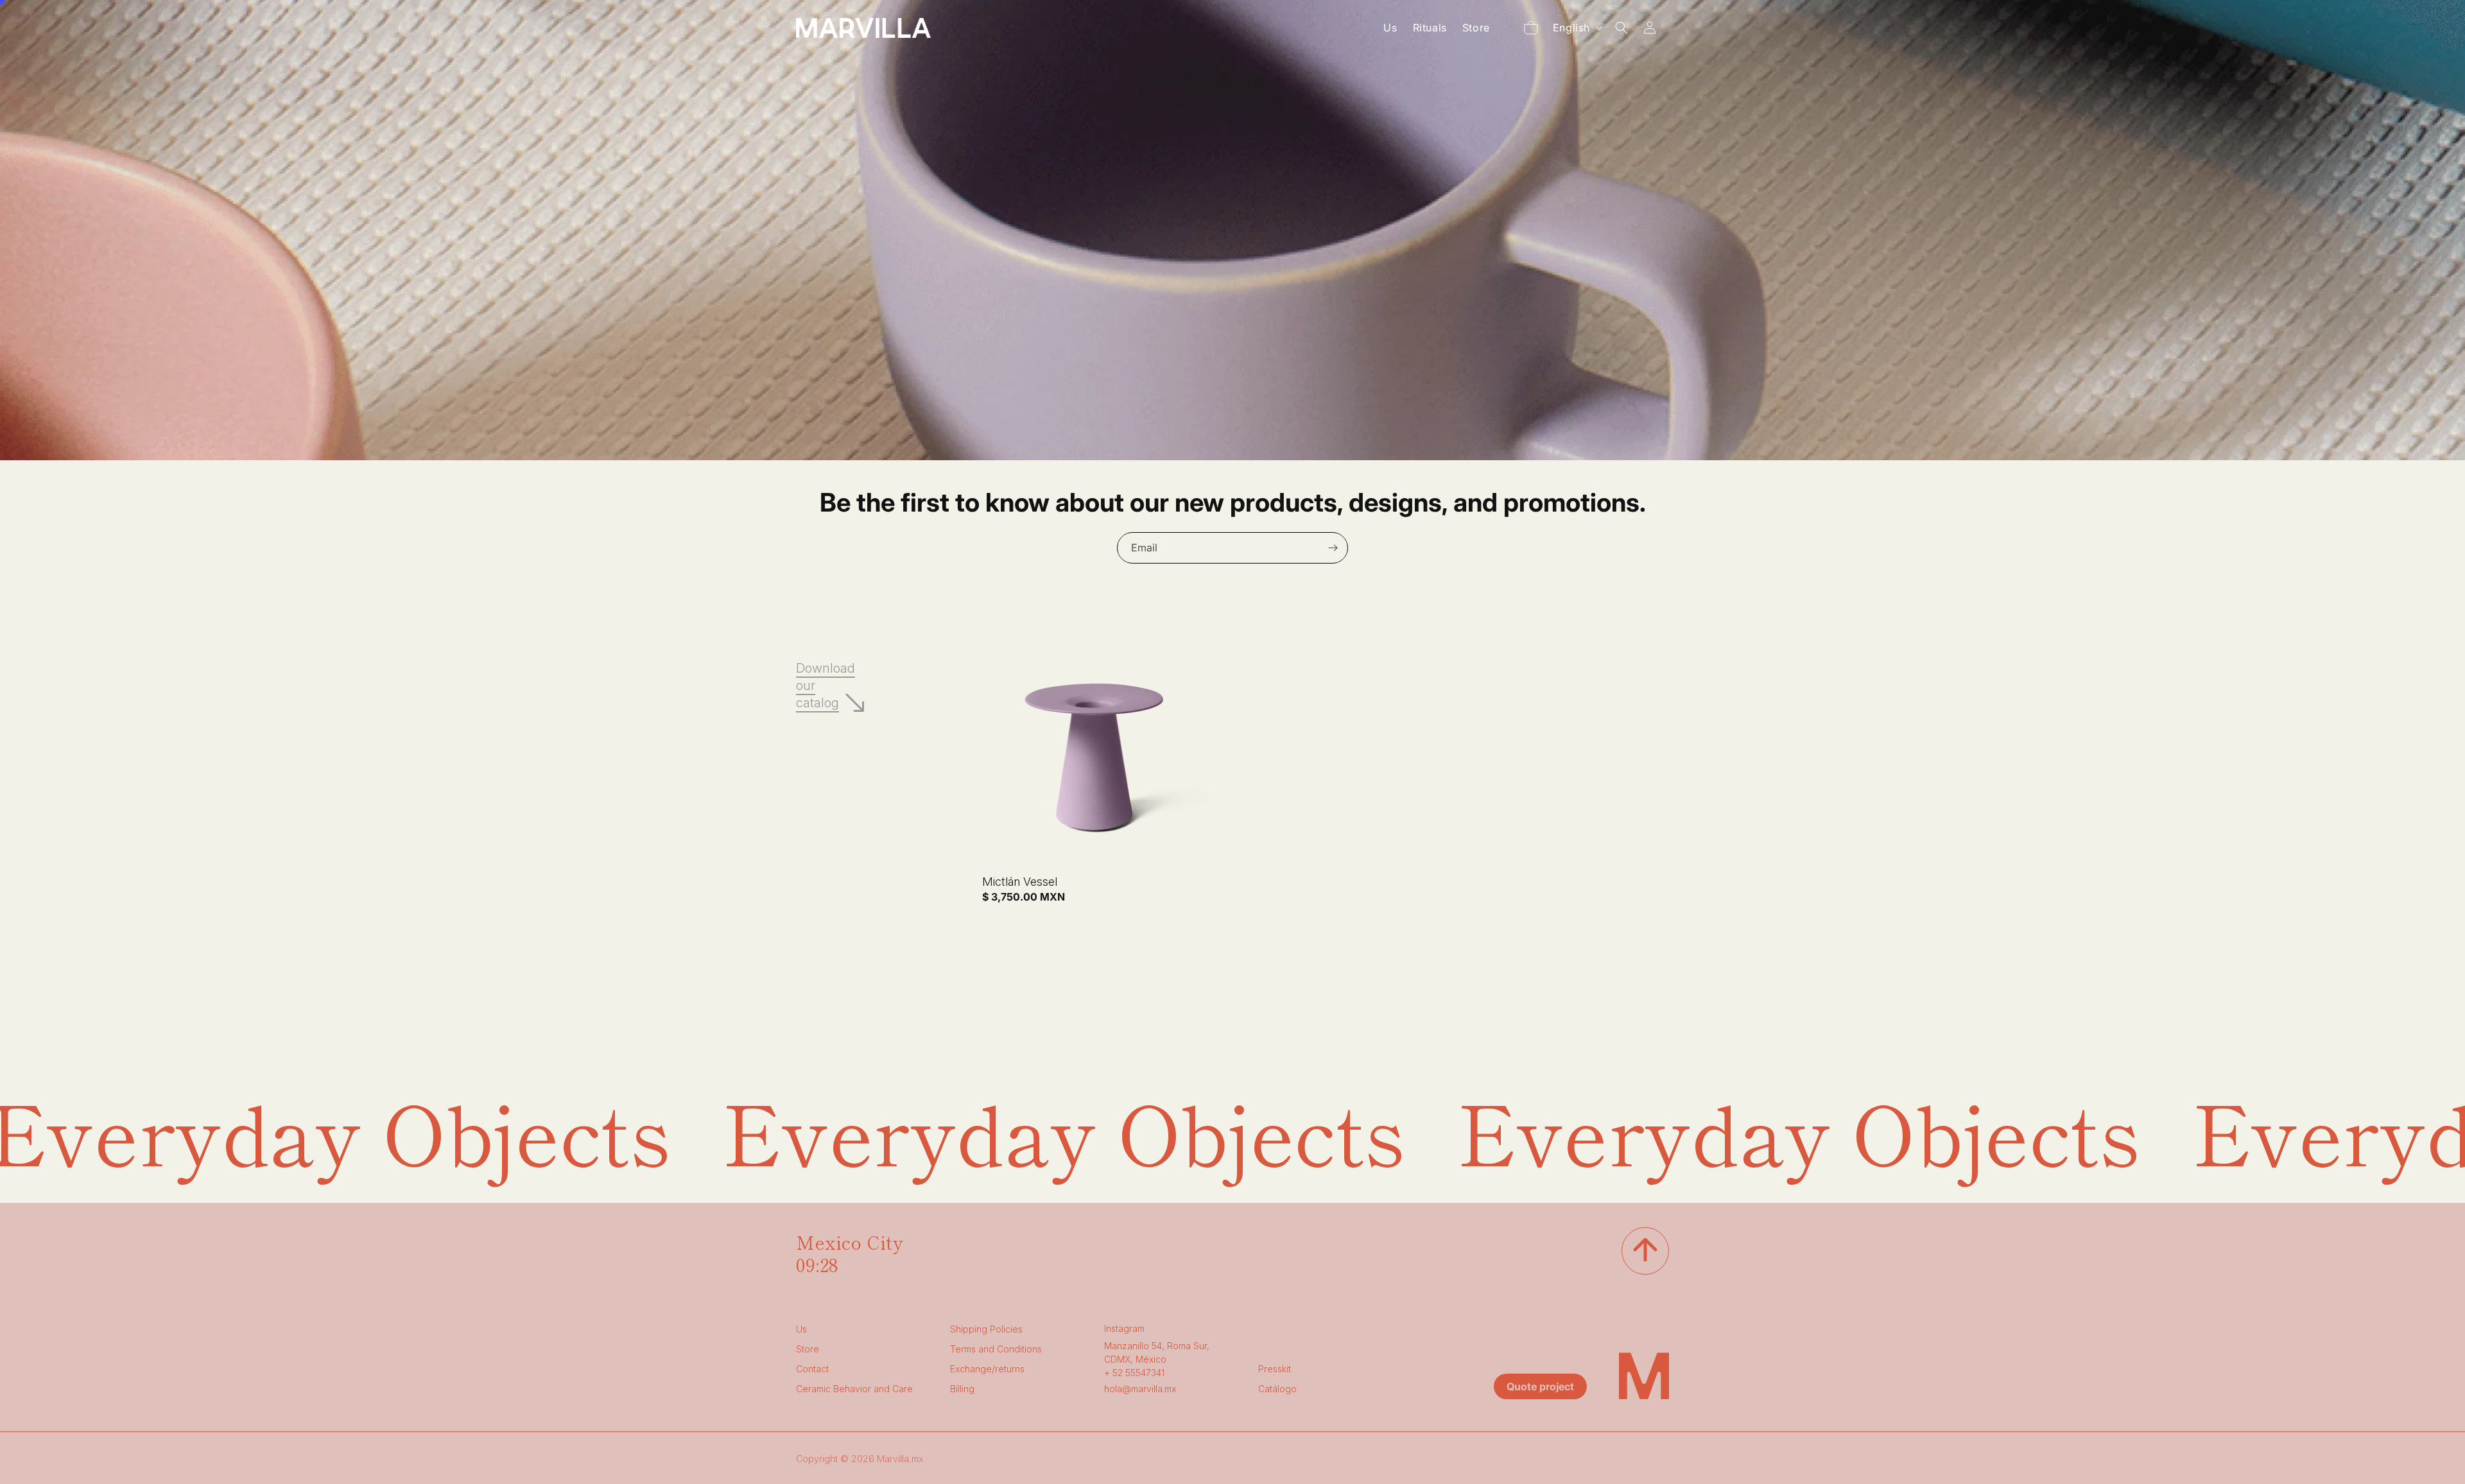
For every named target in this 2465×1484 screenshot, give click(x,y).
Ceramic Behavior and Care (854, 1389)
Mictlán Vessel (1020, 882)
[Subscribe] (1333, 548)
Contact (812, 1369)
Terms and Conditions (996, 1349)
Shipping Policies (986, 1329)
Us (801, 1329)
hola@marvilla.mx (1140, 1389)
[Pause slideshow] (1299, 445)
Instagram (1124, 1328)
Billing (962, 1389)
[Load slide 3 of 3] (1236, 445)
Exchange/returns (987, 1369)
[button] (1531, 28)
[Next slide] (1267, 445)
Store (808, 1349)
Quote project (1540, 1386)
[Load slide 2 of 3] (1216, 445)
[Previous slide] (1166, 445)
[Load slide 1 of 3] (1197, 445)
